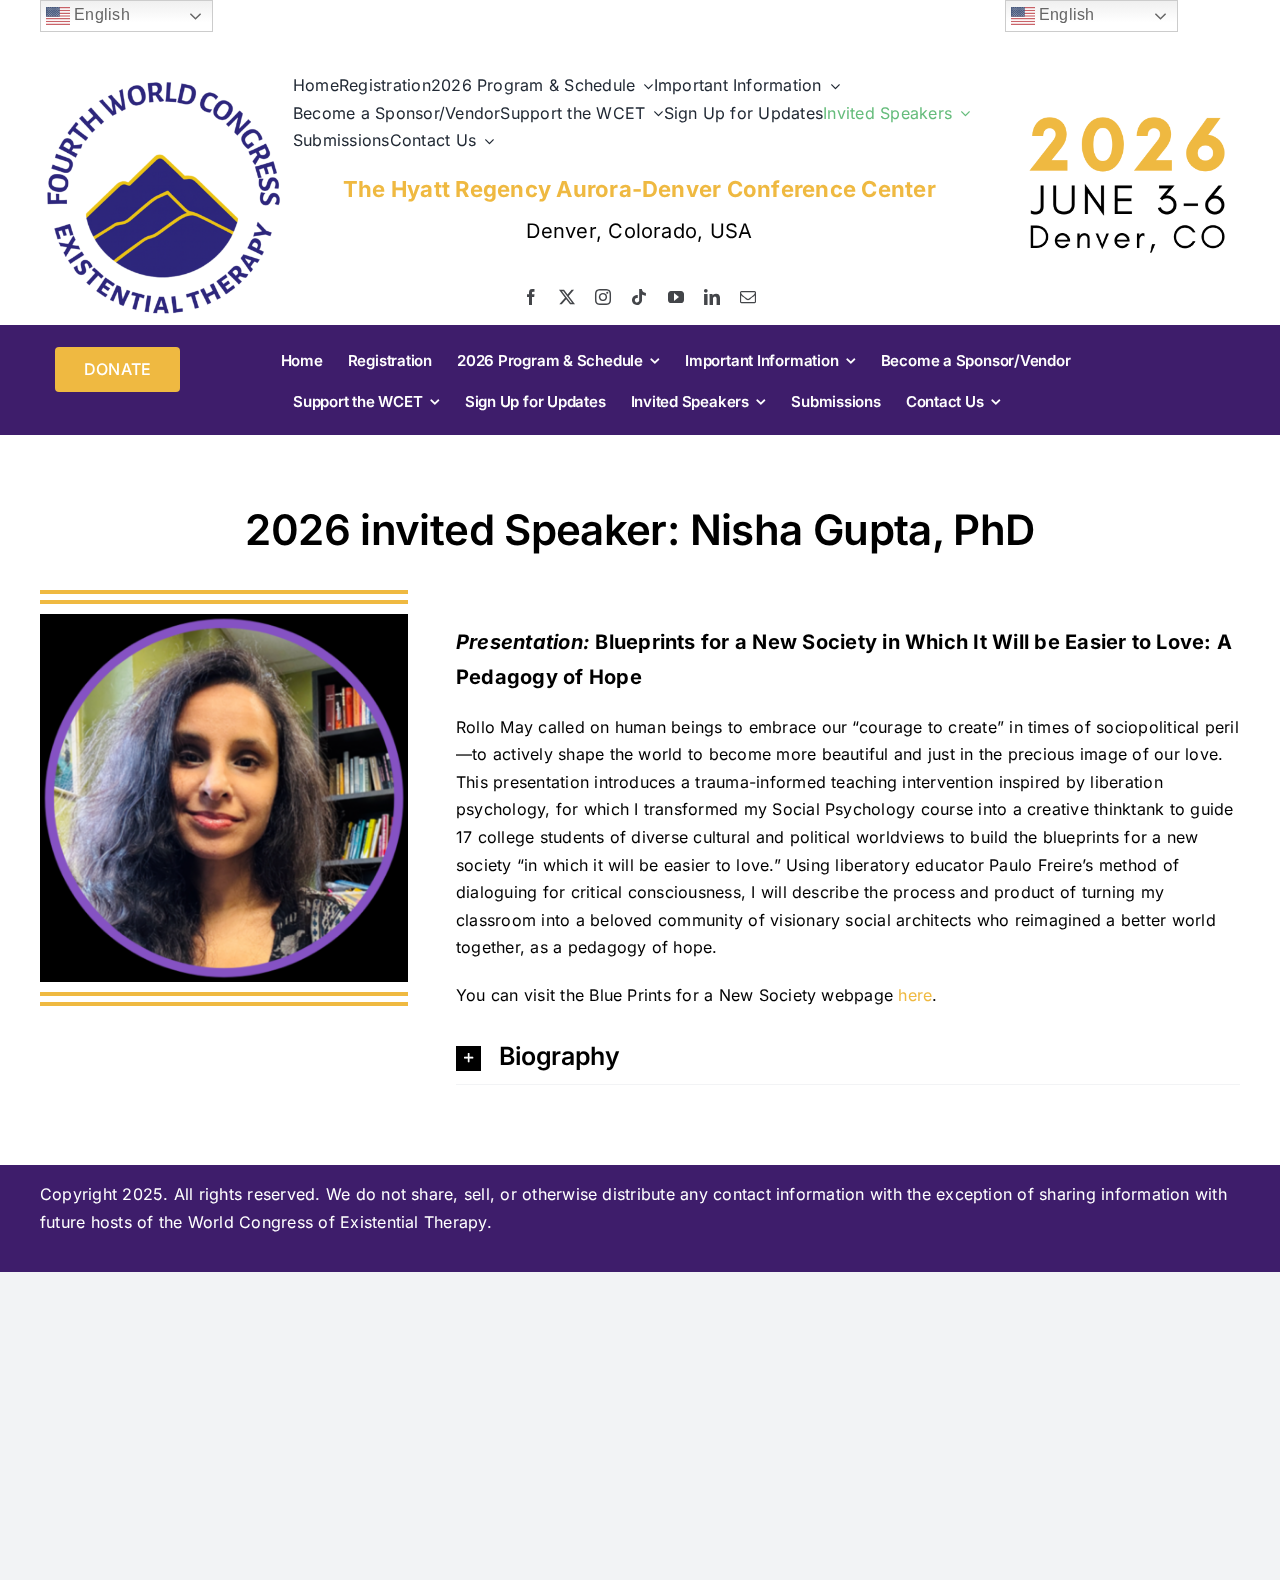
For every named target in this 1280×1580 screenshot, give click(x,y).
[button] (848, 1056)
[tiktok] (639, 297)
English (100, 14)
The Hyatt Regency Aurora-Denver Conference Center (639, 189)
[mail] (748, 297)
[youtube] (676, 297)
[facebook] (531, 297)
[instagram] (603, 297)
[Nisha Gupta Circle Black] (224, 622)
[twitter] (567, 297)
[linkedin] (712, 297)
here (915, 995)
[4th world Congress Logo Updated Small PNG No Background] (163, 83)
